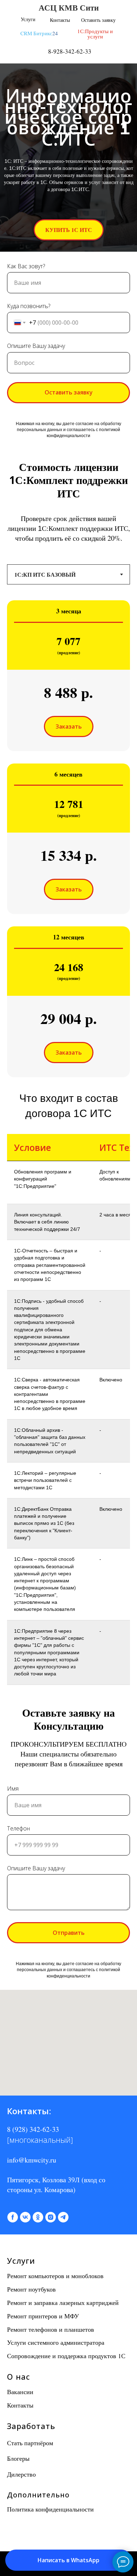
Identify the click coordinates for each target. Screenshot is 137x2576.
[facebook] (13, 2416)
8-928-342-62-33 (70, 51)
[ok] (38, 2416)
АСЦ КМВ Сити (69, 7)
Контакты (60, 20)
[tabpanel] (68, 1029)
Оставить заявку (98, 20)
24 (55, 33)
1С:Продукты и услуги (95, 34)
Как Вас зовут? (26, 464)
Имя (13, 1987)
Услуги (28, 19)
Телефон (18, 2026)
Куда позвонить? (29, 504)
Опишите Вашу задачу (36, 544)
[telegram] (63, 2416)
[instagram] (51, 2416)
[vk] (25, 2416)
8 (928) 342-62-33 (33, 2328)
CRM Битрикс (36, 33)
